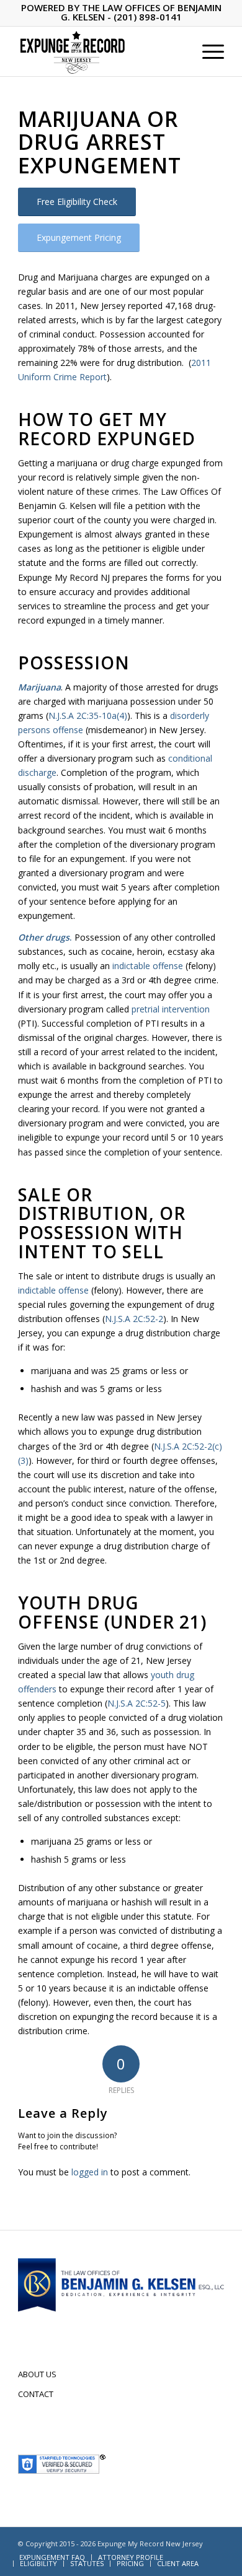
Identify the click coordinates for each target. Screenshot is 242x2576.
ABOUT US (37, 2374)
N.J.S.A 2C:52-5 (137, 1703)
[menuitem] (207, 51)
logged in (90, 2172)
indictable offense (148, 966)
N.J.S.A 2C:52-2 (134, 1319)
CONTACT (36, 2394)
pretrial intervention (171, 1009)
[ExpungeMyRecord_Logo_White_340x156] (100, 51)
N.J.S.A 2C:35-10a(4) (88, 716)
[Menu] (207, 51)
